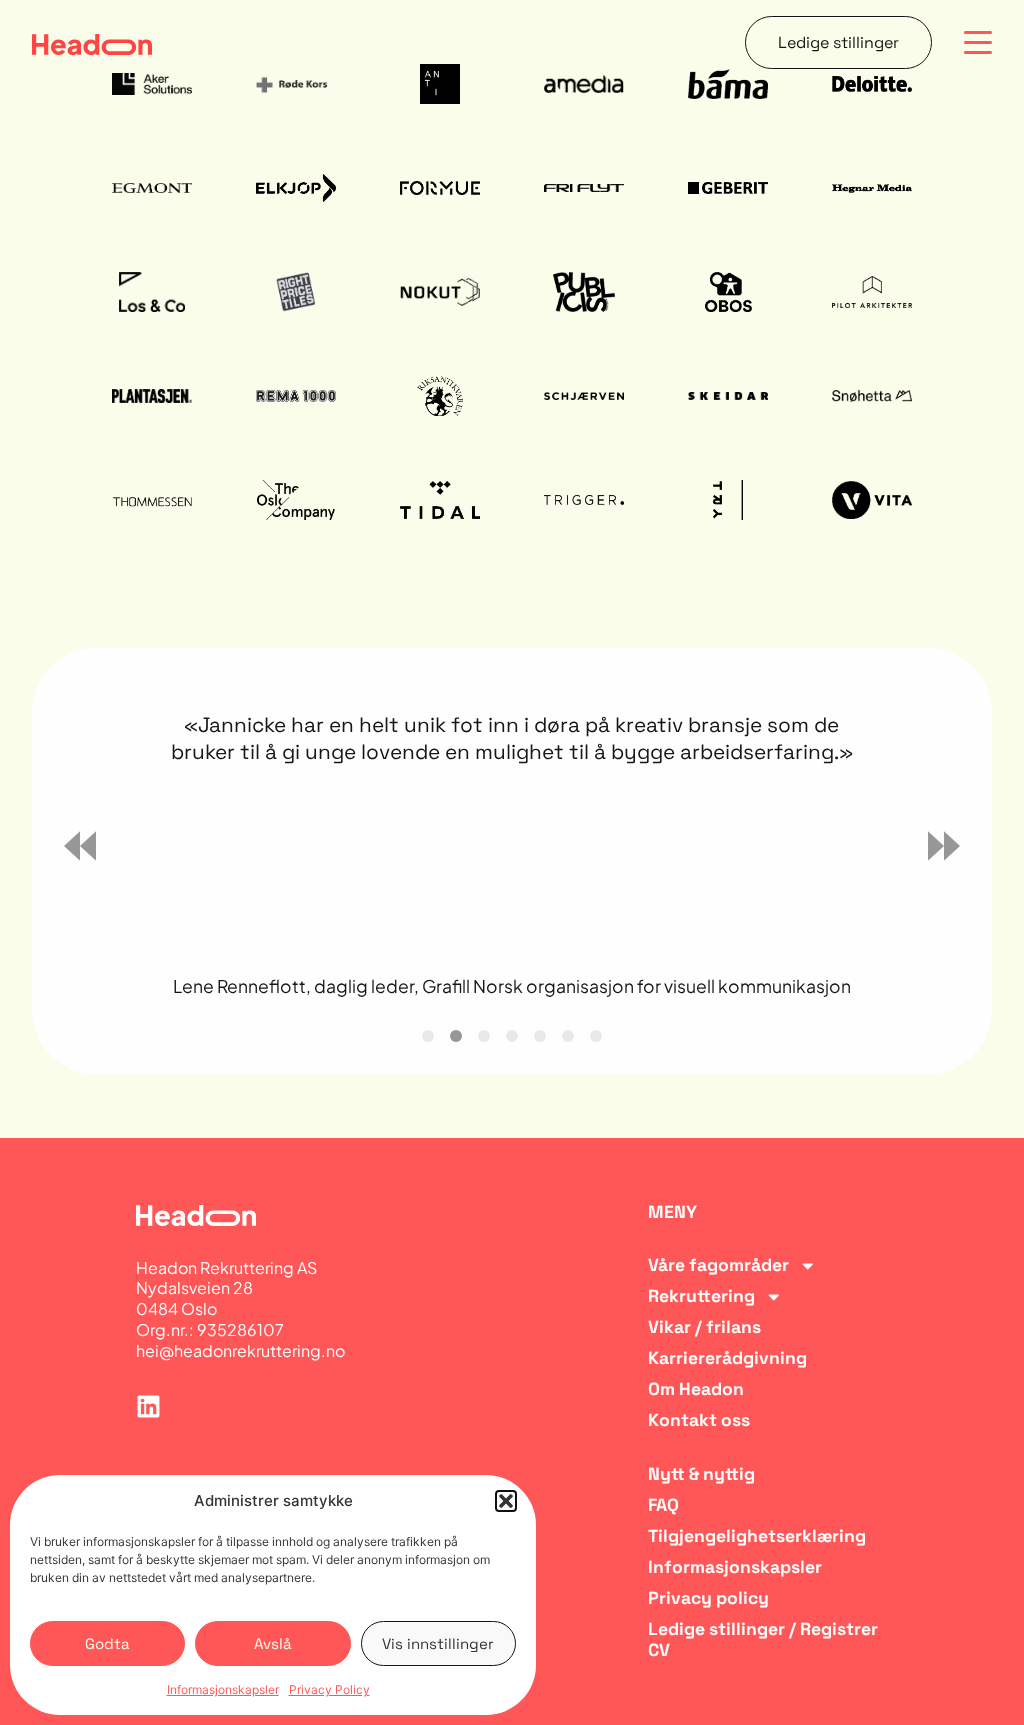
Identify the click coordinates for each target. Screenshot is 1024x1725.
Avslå (273, 1643)
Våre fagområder (718, 1265)
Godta (107, 1643)
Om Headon (696, 1389)
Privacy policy (708, 1598)
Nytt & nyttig (701, 1474)
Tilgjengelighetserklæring (757, 1536)
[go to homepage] (92, 43)
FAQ (663, 1505)
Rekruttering (701, 1296)
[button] (506, 1501)
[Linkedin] (148, 1406)
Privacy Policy (329, 1689)
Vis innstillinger (438, 1643)
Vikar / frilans (704, 1327)
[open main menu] (978, 43)
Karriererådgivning (727, 1358)
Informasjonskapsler (223, 1689)
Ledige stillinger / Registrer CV (763, 1640)
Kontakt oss (699, 1420)
